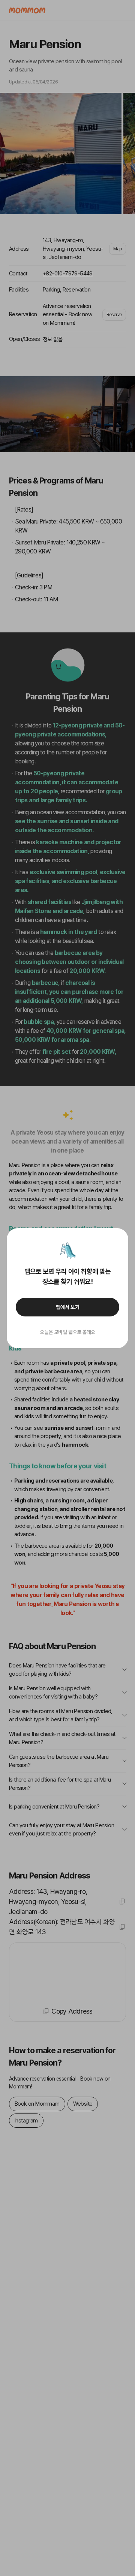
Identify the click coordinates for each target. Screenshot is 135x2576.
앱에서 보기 (68, 1307)
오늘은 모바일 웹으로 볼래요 (67, 1332)
